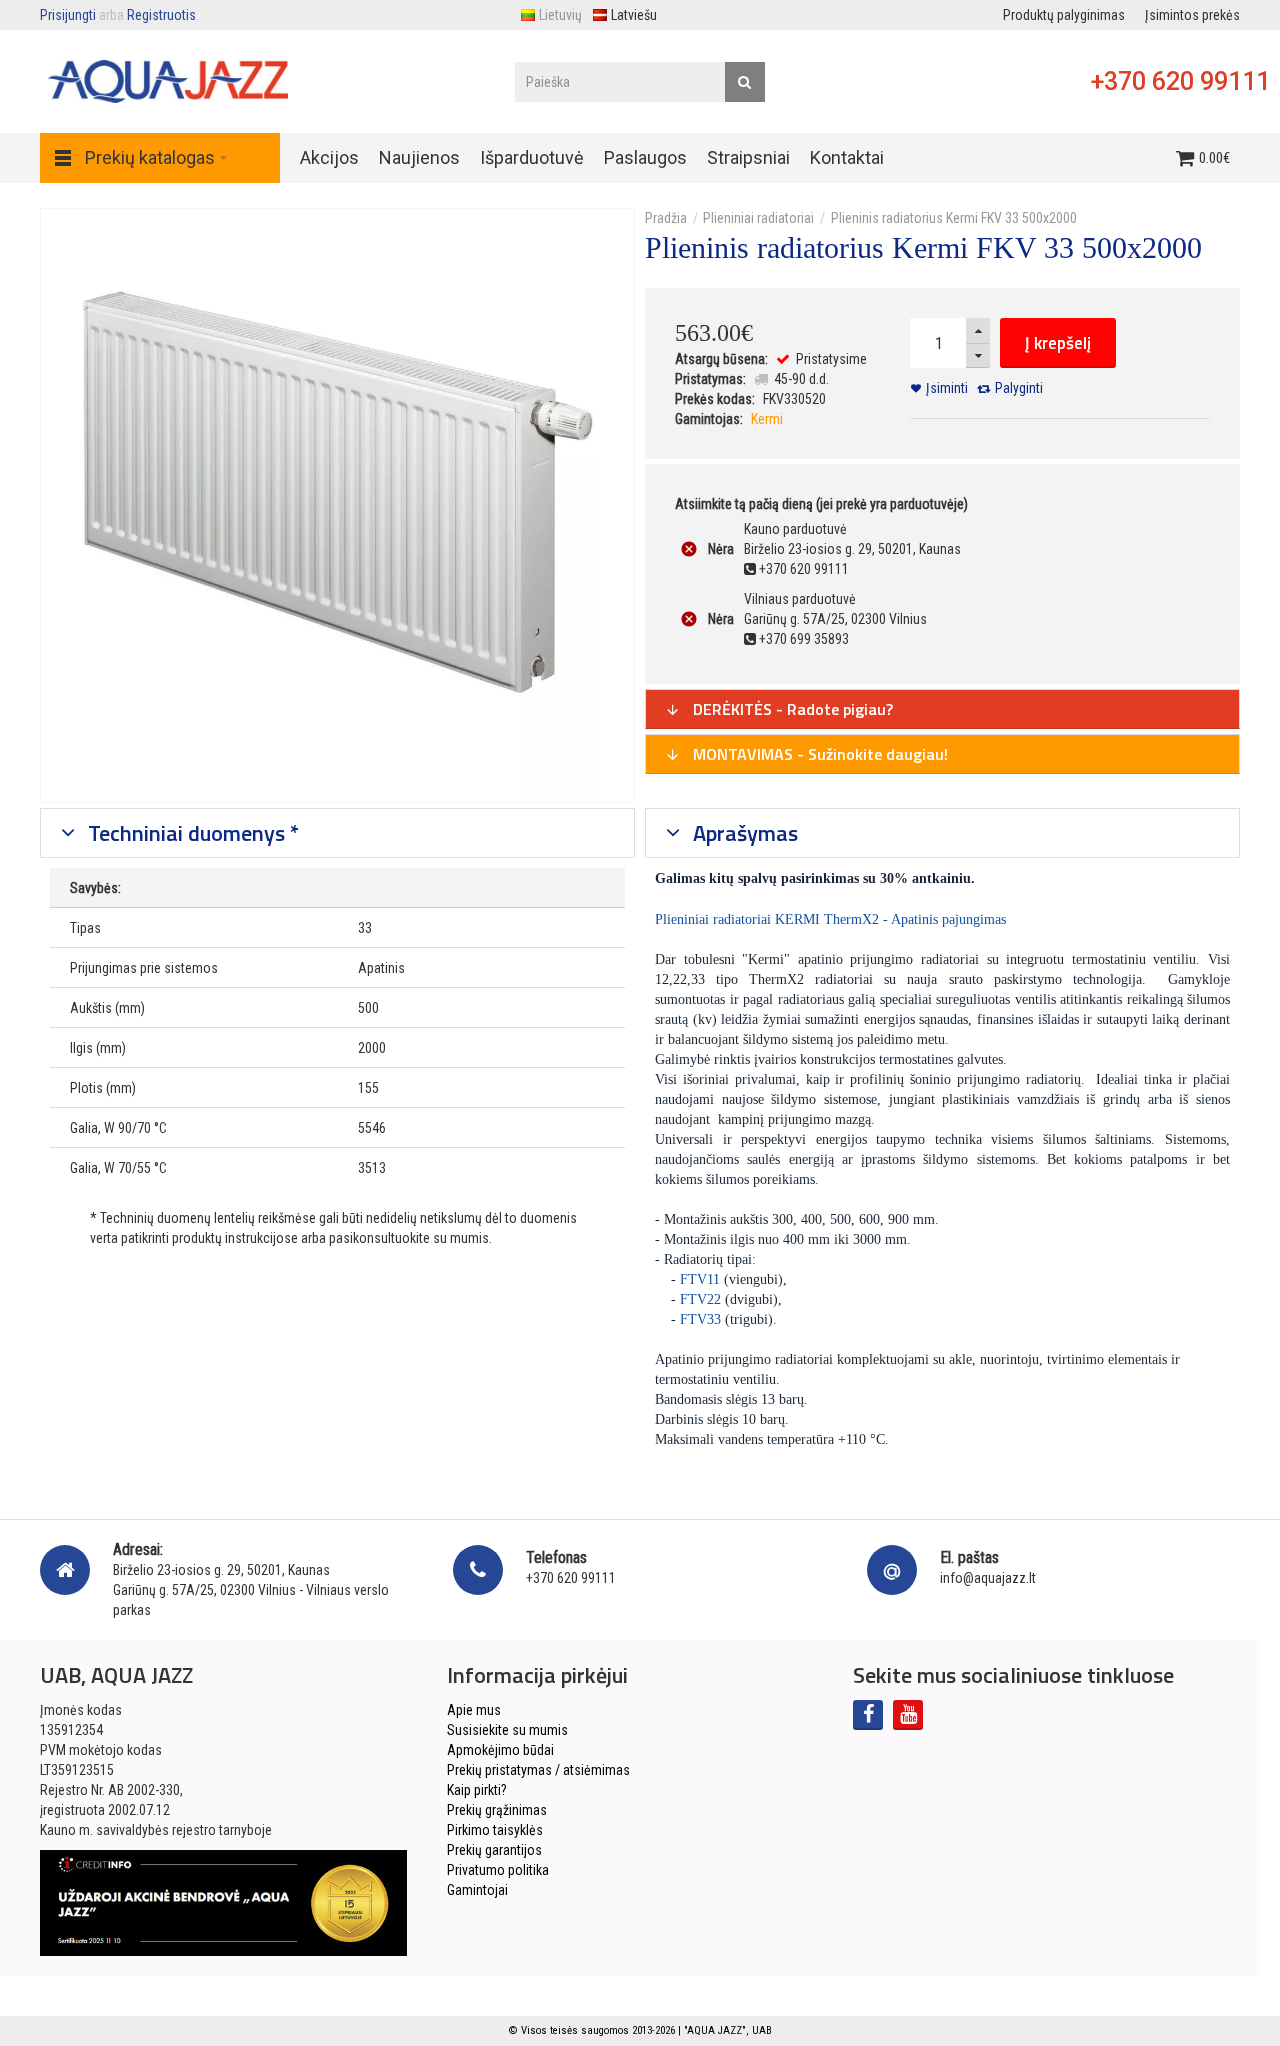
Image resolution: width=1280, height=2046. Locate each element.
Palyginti (1019, 388)
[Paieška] (745, 82)
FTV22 (700, 1299)
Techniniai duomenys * (191, 833)
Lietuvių (560, 15)
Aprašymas (743, 833)
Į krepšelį (1058, 343)
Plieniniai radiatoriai (758, 218)
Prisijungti (68, 15)
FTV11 (700, 1279)
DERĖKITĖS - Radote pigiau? (791, 709)
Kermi (767, 419)
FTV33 (700, 1319)
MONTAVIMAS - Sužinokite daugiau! (818, 754)
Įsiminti (947, 388)
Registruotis (161, 15)
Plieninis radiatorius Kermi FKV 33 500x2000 (954, 218)
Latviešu (634, 15)
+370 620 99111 (1180, 81)
